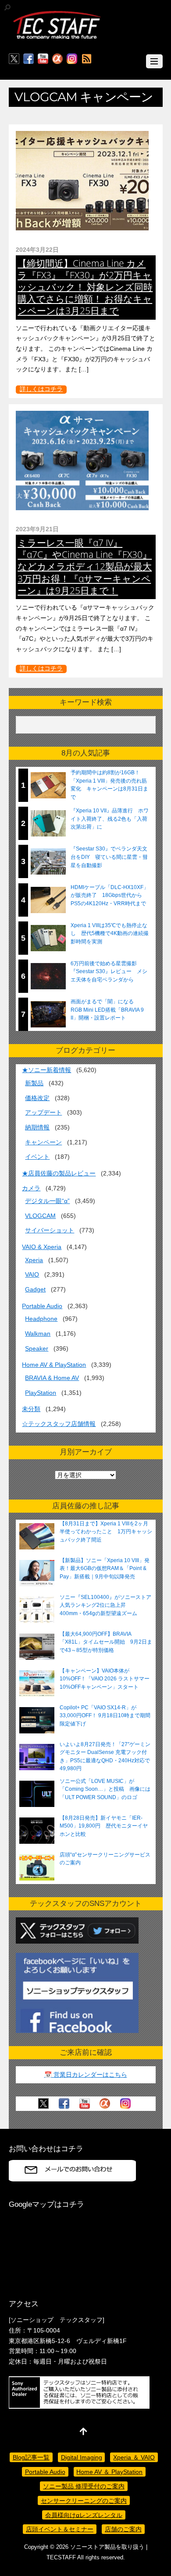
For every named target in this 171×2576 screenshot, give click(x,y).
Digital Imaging (82, 2457)
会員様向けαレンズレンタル (84, 2515)
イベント (37, 1157)
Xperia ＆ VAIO (134, 2457)
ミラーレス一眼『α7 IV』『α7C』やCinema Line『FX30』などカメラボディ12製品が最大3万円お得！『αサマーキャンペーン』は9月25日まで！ (85, 566)
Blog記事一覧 (31, 2457)
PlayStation (41, 1393)
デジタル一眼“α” (47, 1201)
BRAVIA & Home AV (52, 1378)
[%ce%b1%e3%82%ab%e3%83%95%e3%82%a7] (57, 59)
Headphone (41, 1319)
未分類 (31, 1409)
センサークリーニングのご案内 (84, 2501)
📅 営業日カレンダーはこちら (86, 2075)
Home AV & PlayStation (54, 1365)
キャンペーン (43, 1142)
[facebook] (28, 59)
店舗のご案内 (123, 2529)
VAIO (32, 1274)
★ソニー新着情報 (46, 1070)
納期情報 (37, 1127)
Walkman (38, 1334)
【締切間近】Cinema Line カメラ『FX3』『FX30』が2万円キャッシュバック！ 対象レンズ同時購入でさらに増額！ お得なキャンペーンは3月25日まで (85, 287)
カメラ (31, 1188)
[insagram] (72, 59)
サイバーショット (50, 1230)
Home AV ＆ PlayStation (109, 2472)
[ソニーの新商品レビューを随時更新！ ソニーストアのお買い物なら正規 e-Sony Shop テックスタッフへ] (57, 38)
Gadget (35, 1289)
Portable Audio (42, 1306)
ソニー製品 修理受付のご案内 (84, 2486)
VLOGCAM (40, 1216)
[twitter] (14, 59)
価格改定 (37, 1098)
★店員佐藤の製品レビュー (59, 1173)
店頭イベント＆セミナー (60, 2529)
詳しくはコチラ (41, 389)
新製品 (34, 1083)
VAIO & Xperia (42, 1247)
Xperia (34, 1260)
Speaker (37, 1348)
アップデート (43, 1112)
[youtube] (43, 59)
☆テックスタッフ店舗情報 (59, 1424)
